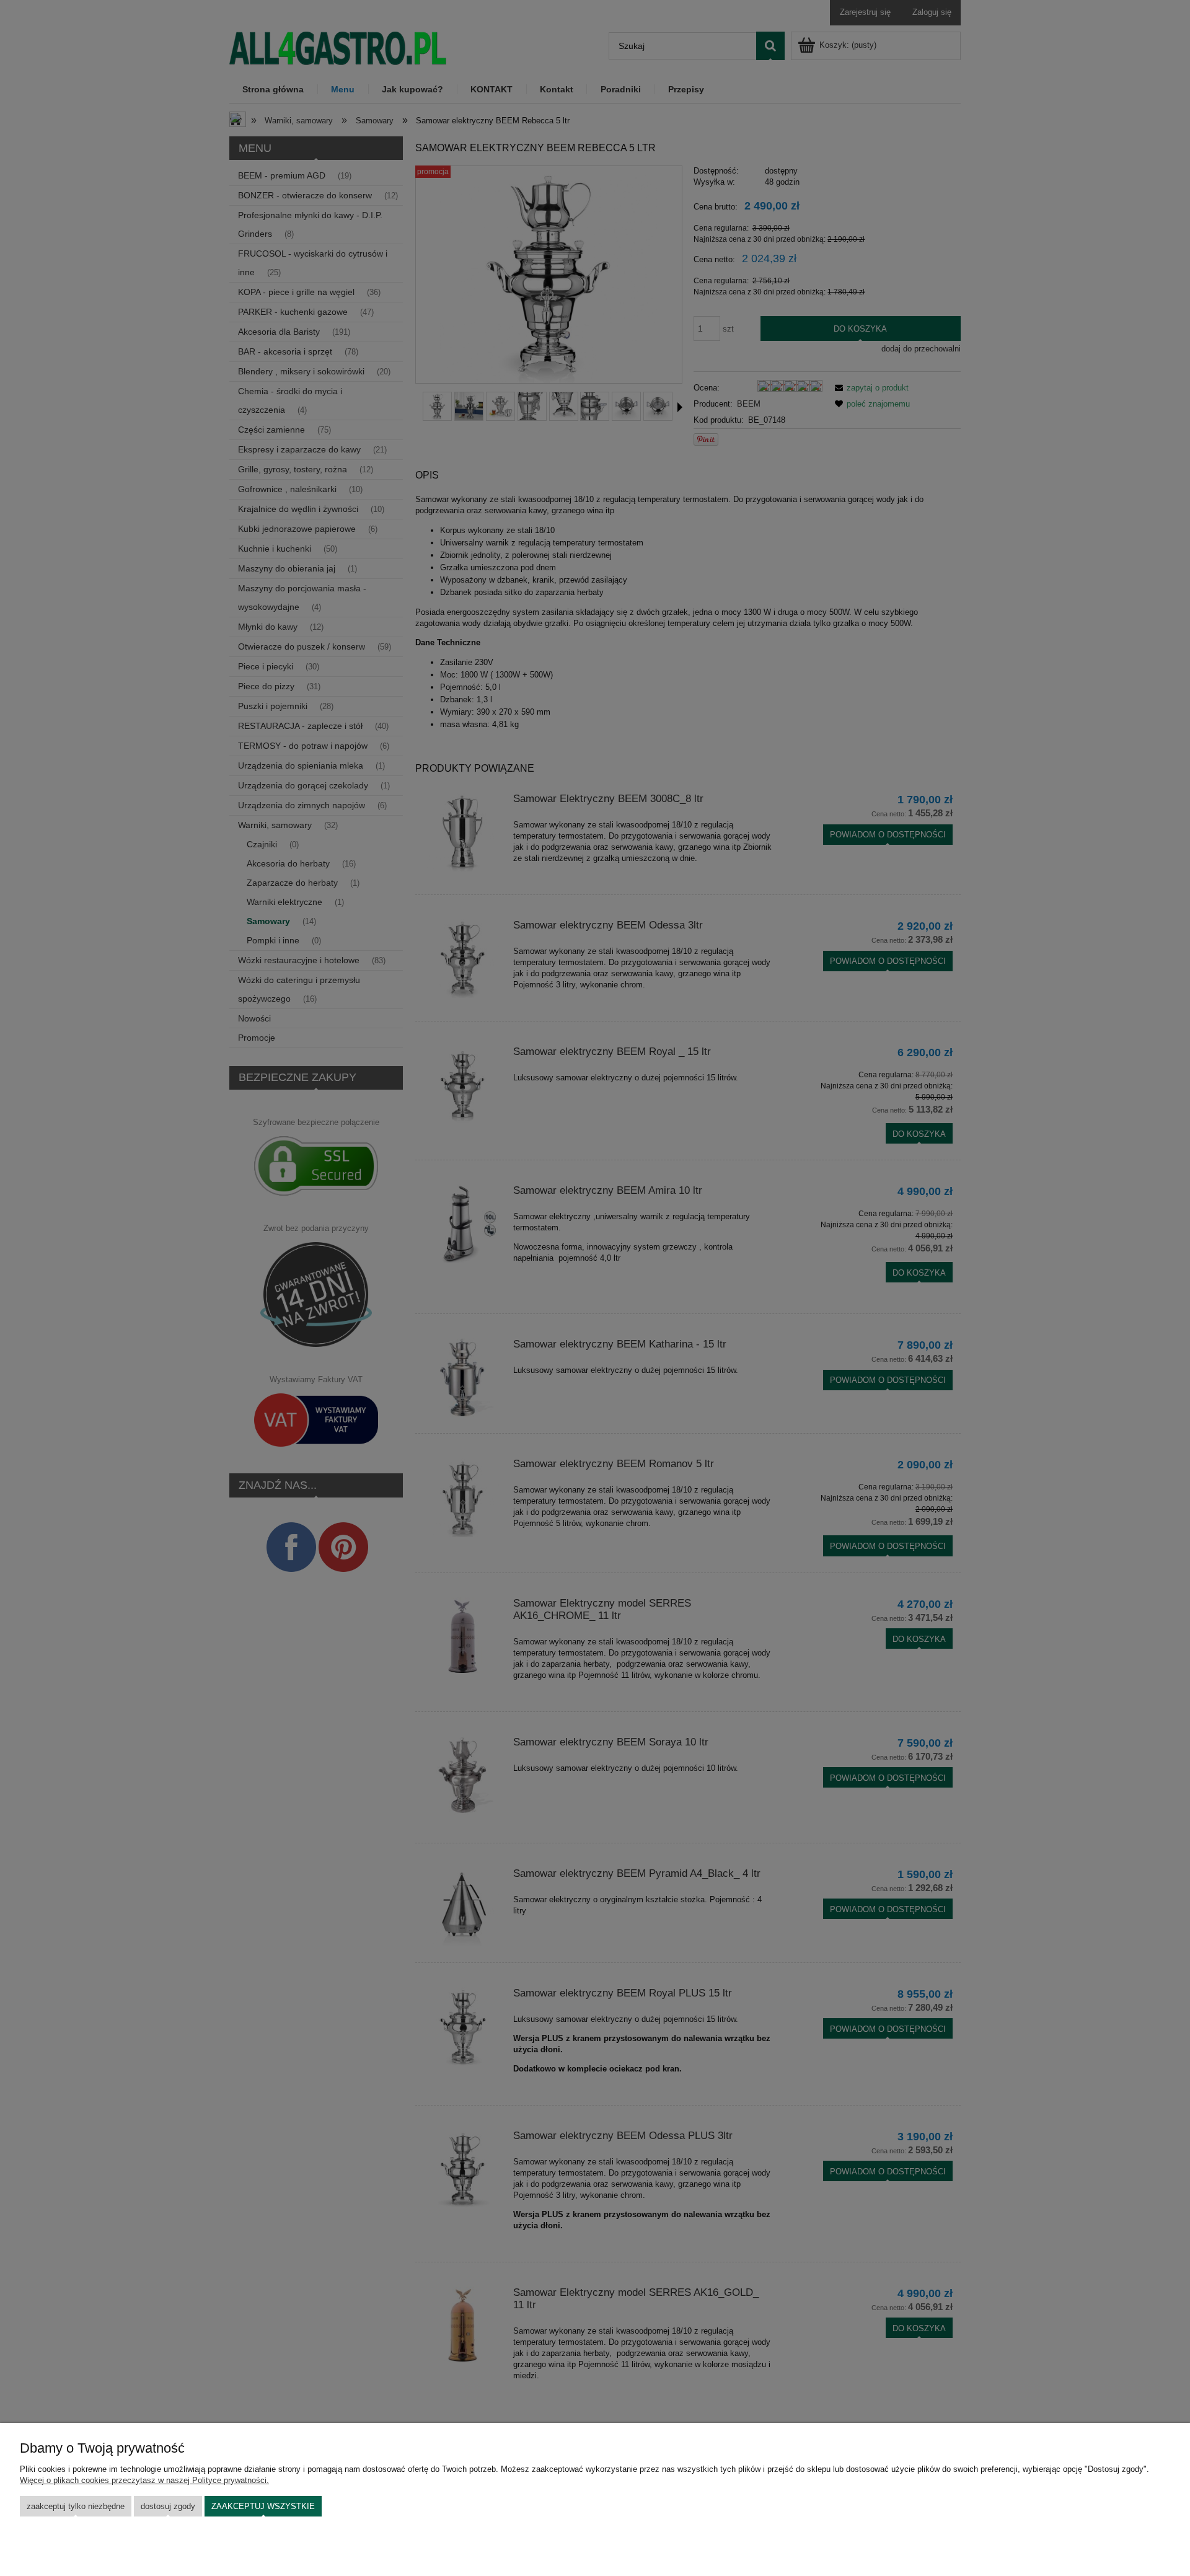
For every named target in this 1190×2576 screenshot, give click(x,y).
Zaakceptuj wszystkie (263, 2506)
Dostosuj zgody (168, 2506)
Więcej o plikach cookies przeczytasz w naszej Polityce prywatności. (144, 2480)
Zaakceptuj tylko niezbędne (76, 2506)
